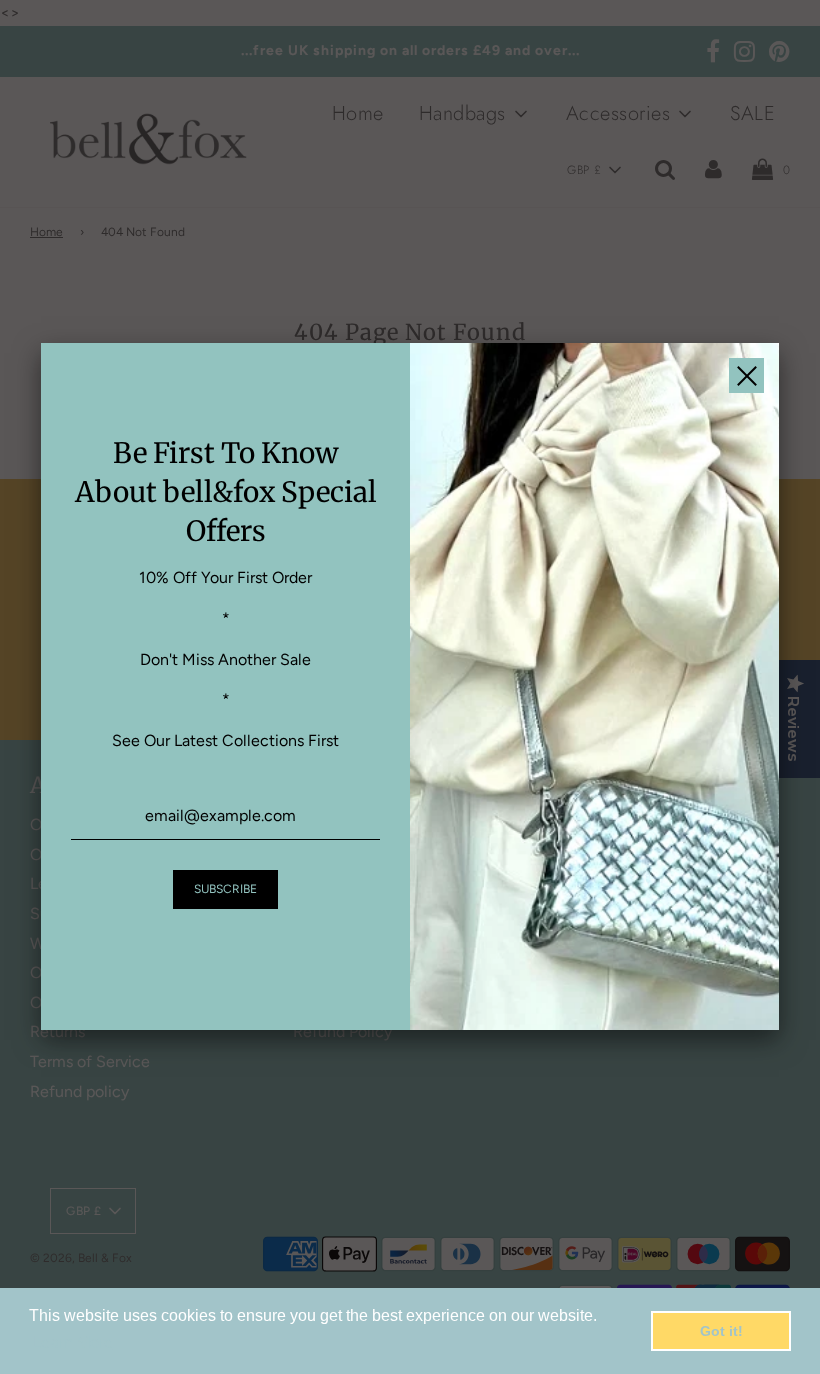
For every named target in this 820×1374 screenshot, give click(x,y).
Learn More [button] (72, 1342)
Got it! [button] (721, 1331)
